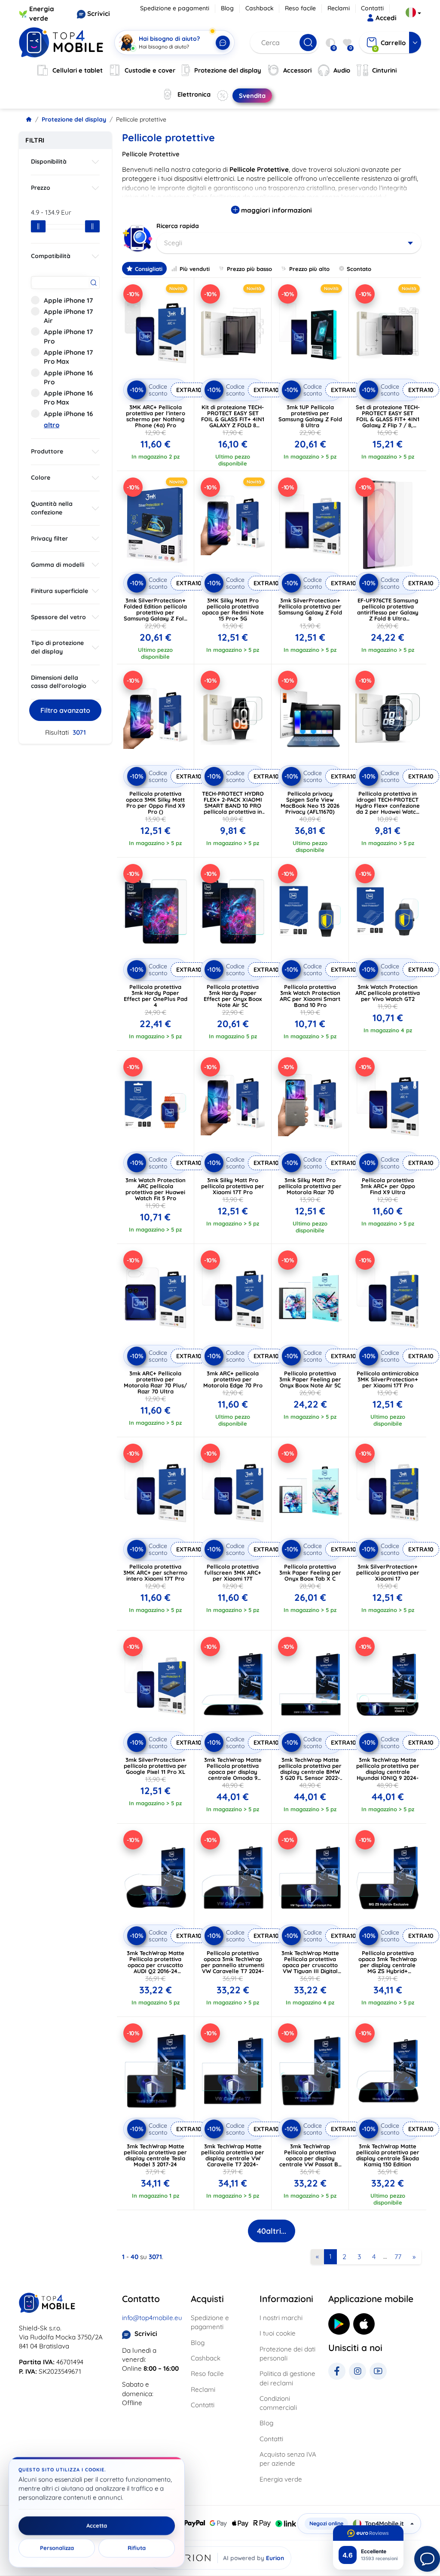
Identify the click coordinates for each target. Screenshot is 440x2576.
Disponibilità (49, 161)
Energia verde (281, 2479)
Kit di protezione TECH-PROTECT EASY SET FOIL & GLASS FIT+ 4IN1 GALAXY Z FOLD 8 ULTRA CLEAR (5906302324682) (233, 422)
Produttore (47, 451)
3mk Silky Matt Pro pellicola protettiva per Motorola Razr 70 (310, 1186)
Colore (41, 477)
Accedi (386, 18)
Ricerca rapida (178, 226)
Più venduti (195, 269)
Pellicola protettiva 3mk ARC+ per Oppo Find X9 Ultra (388, 1186)
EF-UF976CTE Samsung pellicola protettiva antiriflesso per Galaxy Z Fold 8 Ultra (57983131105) (388, 612)
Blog (227, 8)
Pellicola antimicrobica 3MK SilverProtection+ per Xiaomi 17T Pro (388, 1379)
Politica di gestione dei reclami (287, 2378)
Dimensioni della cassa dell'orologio (59, 682)
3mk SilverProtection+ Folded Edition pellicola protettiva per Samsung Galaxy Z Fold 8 (156, 612)
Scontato (359, 269)
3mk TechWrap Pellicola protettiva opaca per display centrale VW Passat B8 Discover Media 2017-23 (310, 2158)
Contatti (372, 8)
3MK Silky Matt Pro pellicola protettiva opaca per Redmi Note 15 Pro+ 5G (233, 609)
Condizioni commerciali (278, 2403)
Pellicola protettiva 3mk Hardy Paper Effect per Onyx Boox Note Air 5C (233, 996)
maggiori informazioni (276, 210)
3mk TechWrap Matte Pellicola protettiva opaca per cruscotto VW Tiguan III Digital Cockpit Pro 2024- (310, 1965)
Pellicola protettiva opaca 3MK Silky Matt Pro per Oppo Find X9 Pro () (155, 803)
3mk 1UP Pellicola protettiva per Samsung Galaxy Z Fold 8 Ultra (310, 416)
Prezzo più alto (309, 269)
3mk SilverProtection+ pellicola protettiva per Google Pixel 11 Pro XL (155, 1766)
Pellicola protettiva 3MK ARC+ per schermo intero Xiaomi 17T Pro (155, 1572)
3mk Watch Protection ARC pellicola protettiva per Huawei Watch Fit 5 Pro (156, 1189)
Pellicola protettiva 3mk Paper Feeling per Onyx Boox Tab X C (310, 1572)
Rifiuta (137, 2548)
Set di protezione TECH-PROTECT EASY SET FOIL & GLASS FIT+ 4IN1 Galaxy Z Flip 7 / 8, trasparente (388, 419)
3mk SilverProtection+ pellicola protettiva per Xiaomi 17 (388, 1572)
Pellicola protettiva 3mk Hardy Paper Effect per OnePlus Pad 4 (156, 996)
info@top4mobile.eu (152, 2318)
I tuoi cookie (278, 2333)
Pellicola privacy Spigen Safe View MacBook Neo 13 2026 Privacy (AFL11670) (310, 803)
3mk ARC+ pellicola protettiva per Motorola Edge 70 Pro (233, 1379)
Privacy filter (49, 538)
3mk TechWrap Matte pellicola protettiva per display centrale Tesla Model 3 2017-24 (155, 2155)
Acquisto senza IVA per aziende (288, 2459)
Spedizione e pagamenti (175, 8)
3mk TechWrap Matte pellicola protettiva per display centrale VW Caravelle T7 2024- (233, 2155)
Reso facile (300, 8)
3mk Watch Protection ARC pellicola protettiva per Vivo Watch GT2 (388, 993)
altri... (272, 2231)
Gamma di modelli (58, 565)
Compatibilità (51, 256)
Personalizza (57, 2548)
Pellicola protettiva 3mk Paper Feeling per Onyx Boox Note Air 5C (310, 1379)
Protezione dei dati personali (287, 2354)
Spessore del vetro (58, 617)
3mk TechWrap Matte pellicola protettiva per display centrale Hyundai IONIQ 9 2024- (388, 1769)
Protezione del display (74, 119)
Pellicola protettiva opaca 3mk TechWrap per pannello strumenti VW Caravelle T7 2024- (233, 1962)
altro (52, 425)
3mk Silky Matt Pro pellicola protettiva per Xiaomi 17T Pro (233, 1186)
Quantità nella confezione (52, 508)
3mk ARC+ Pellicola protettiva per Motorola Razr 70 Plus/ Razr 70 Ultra (155, 1382)
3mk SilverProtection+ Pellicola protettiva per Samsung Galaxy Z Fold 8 (310, 609)
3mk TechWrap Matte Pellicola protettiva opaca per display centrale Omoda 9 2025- (233, 1772)
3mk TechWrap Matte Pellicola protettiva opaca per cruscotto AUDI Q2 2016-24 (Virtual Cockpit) (156, 1965)
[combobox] (289, 243)
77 (398, 2257)
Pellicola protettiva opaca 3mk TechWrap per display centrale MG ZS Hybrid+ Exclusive (388, 1965)
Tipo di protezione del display (57, 647)
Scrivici (99, 14)
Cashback (260, 8)
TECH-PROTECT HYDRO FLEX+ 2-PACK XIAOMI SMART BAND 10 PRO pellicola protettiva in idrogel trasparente (233, 806)
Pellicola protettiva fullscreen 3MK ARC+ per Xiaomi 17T (233, 1572)
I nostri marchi (281, 2318)
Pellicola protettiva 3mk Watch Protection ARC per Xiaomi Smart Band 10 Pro (310, 996)
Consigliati (149, 269)
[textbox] (289, 243)
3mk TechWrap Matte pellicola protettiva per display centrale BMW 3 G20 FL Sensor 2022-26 (310, 1772)
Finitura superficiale (60, 591)
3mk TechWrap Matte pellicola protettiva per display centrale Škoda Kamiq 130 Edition (388, 2155)
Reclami (339, 8)
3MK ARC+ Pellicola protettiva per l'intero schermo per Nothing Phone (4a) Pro (156, 416)
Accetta (97, 2526)
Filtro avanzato (65, 710)
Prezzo (41, 188)
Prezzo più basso (249, 269)
